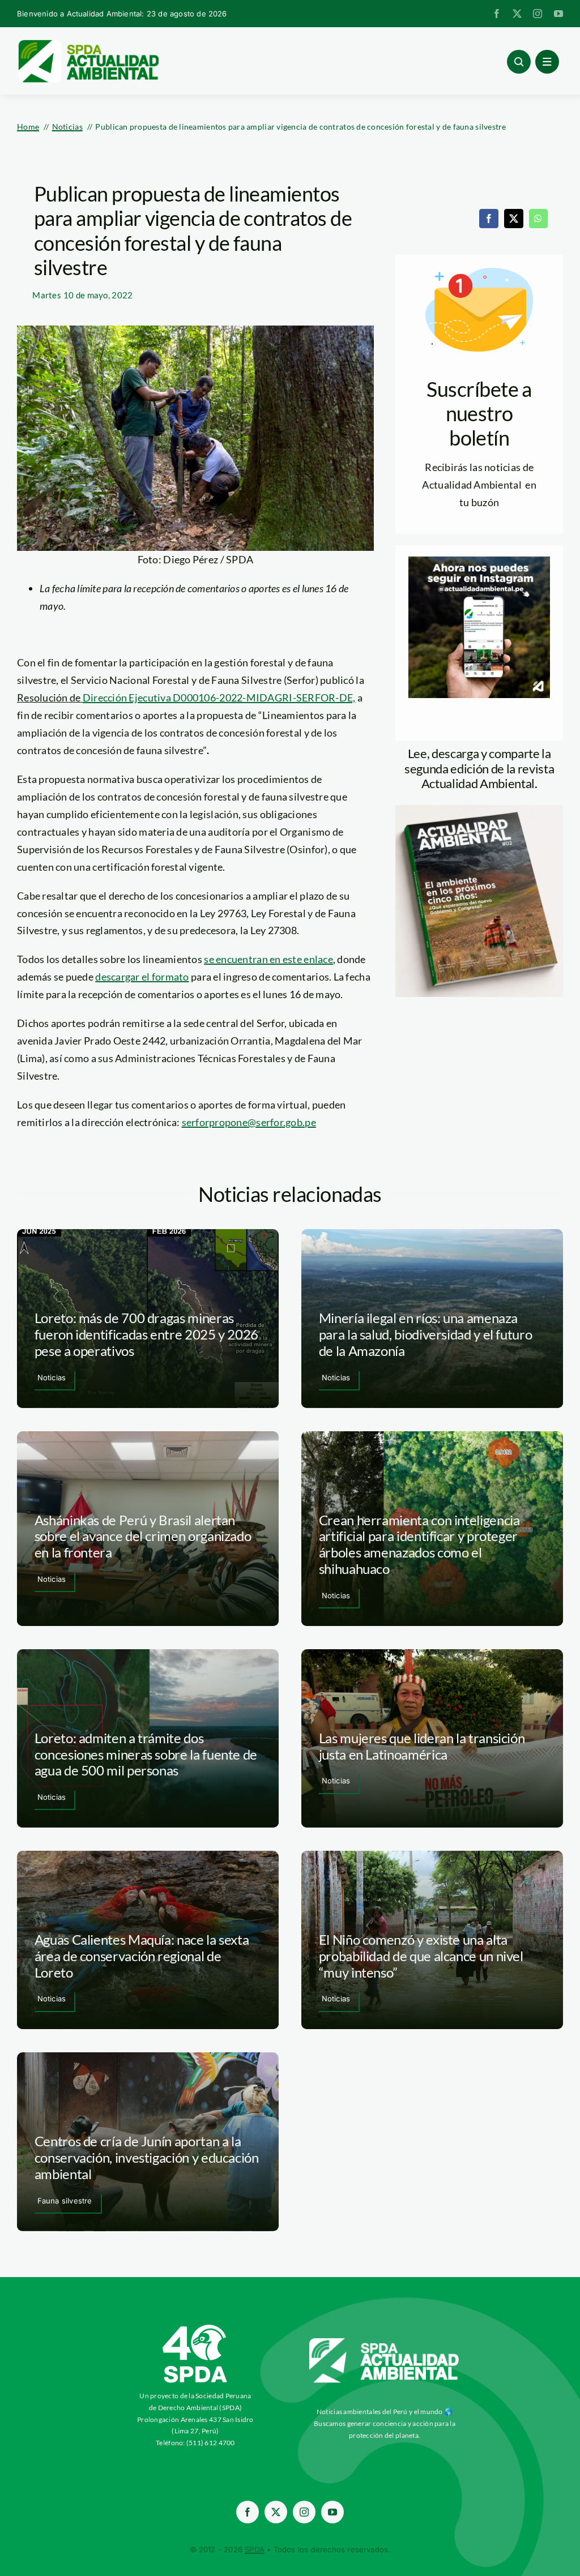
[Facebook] (489, 219)
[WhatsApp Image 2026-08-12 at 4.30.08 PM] (479, 810)
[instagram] (538, 14)
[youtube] (558, 14)
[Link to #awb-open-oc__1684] (547, 62)
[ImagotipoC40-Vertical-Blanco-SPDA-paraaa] (195, 2327)
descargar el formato (142, 977)
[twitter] (517, 14)
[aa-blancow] (385, 2342)
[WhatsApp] (538, 219)
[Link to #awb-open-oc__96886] (519, 62)
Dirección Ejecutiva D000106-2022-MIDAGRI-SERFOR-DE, (219, 698)
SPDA (255, 2549)
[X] (514, 219)
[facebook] (497, 14)
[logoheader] (88, 44)
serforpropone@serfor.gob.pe (249, 1122)
